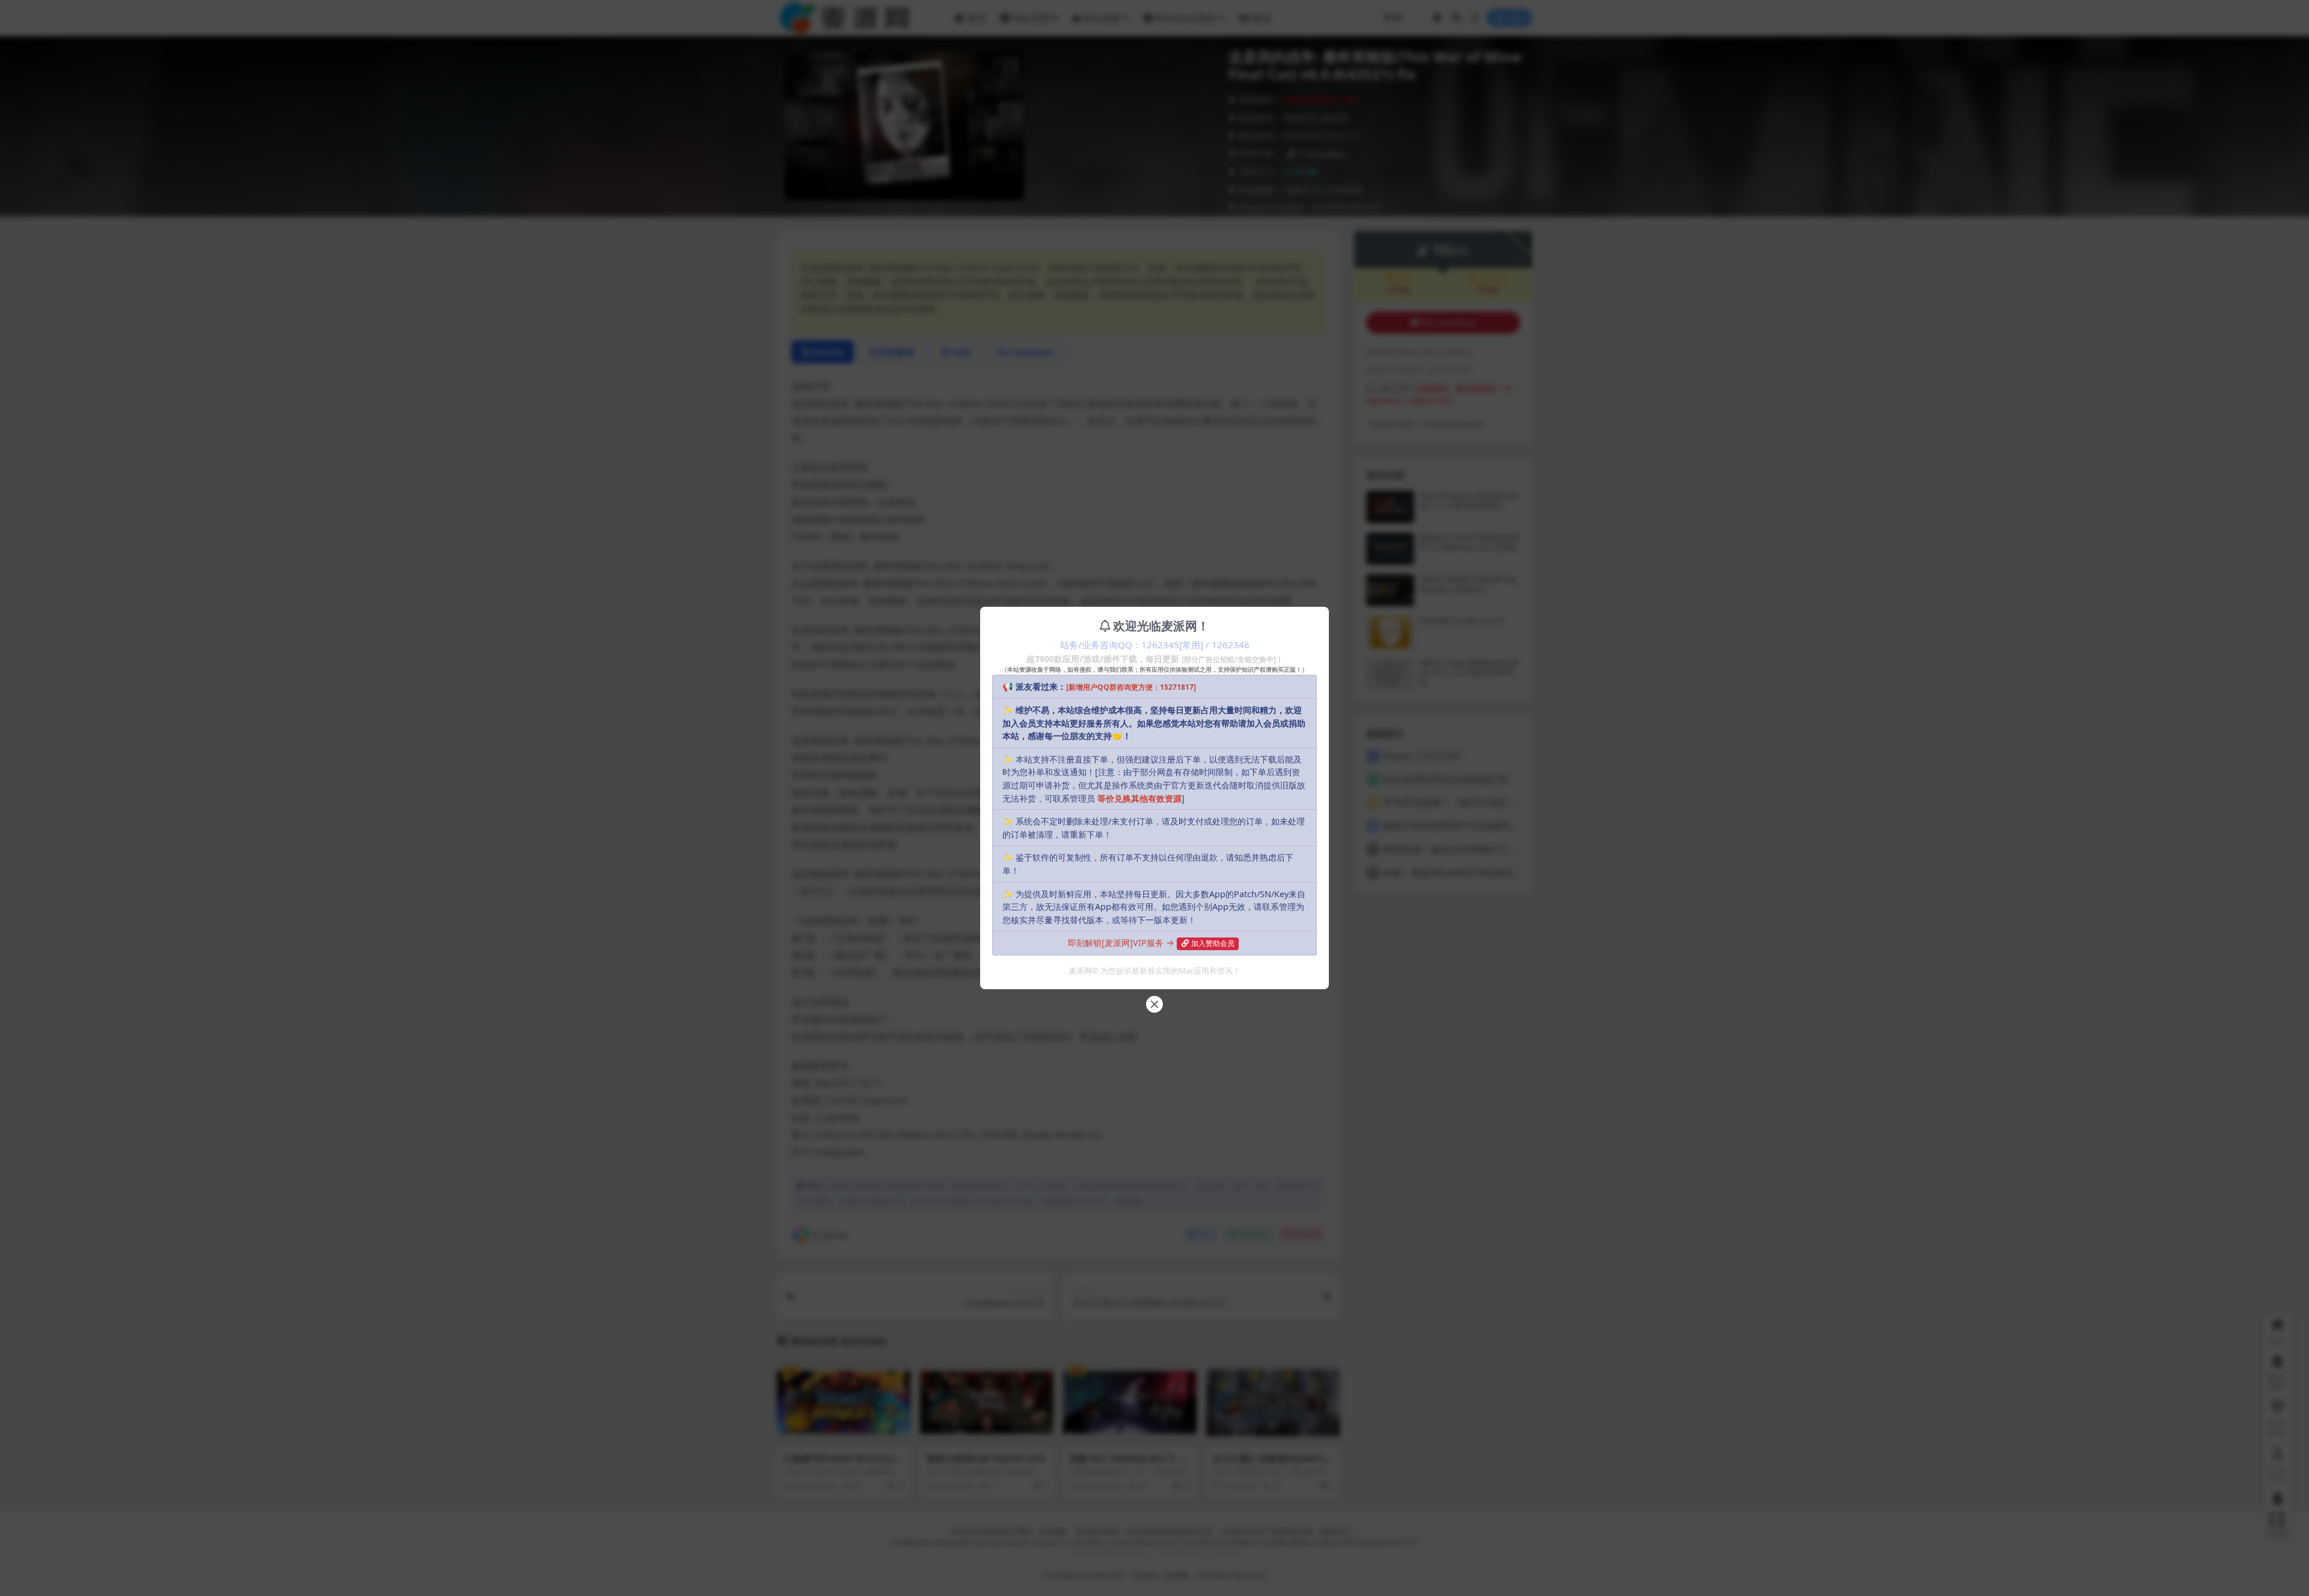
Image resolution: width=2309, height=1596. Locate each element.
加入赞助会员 (1213, 943)
